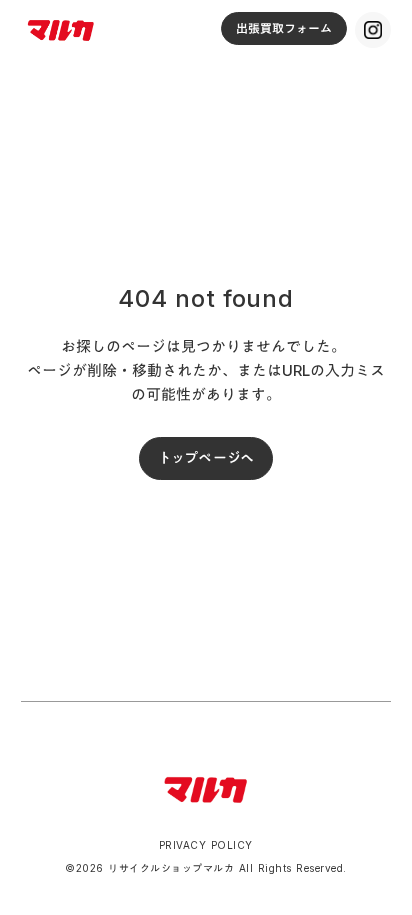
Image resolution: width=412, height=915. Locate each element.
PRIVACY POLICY (206, 845)
